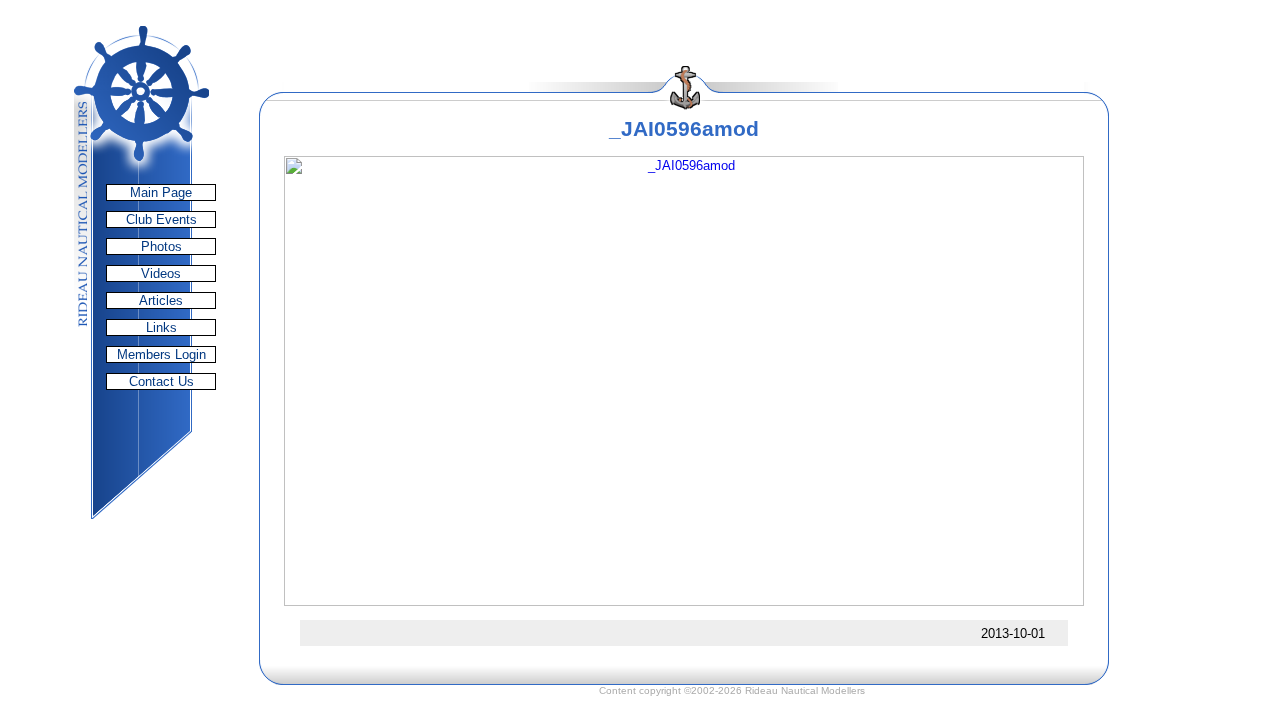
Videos (161, 273)
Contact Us (161, 381)
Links (161, 327)
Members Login (161, 354)
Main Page (161, 192)
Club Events (161, 219)
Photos (161, 246)
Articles (161, 300)
